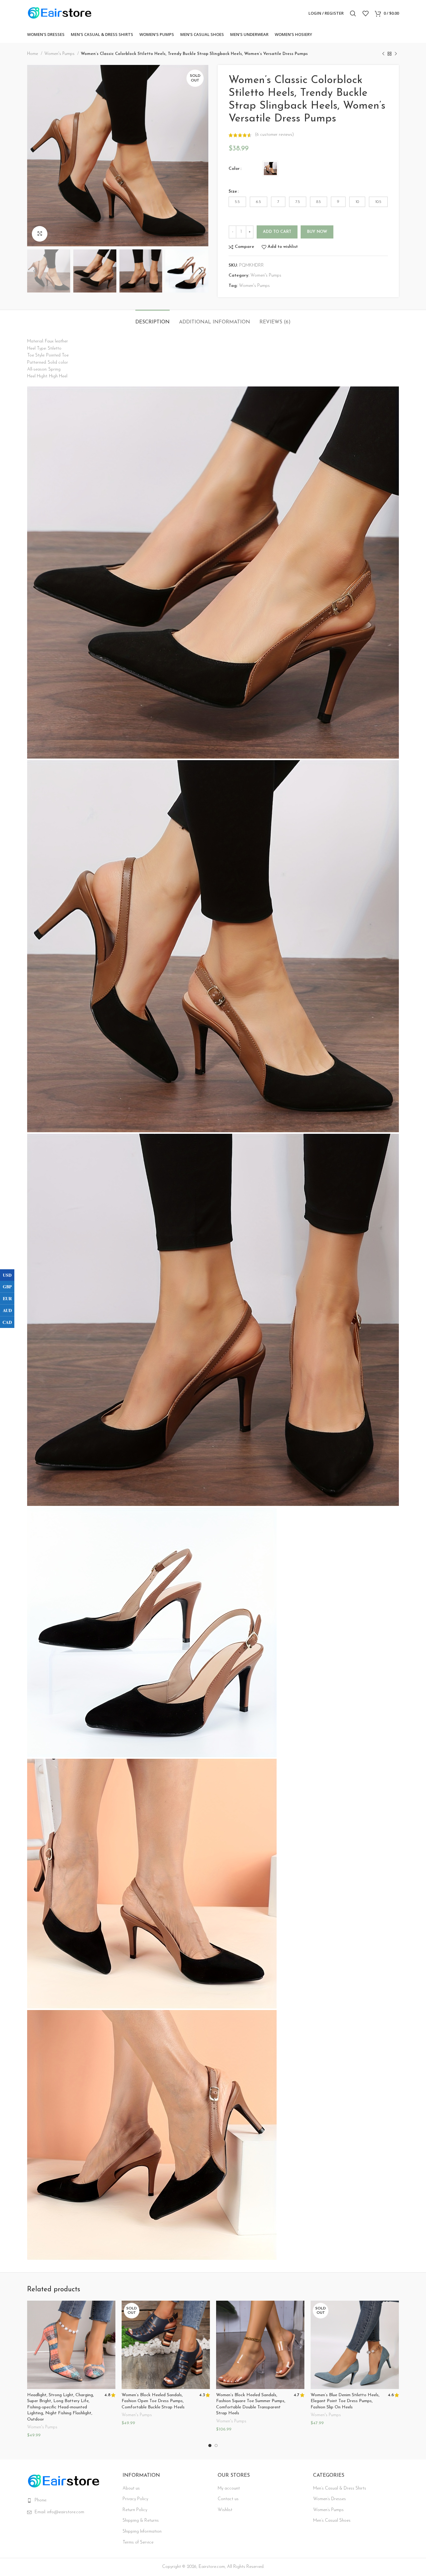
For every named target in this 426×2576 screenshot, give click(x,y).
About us (131, 2488)
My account (229, 2488)
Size (233, 192)
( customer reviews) (274, 135)
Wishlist (225, 2510)
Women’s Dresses (329, 2499)
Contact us (228, 2499)
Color (234, 169)
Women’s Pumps (328, 2510)
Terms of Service (138, 2542)
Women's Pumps (60, 54)
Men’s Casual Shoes (332, 2521)
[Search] (353, 13)
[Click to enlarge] (40, 234)
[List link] (70, 2500)
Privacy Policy (135, 2499)
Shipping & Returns (141, 2521)
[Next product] (396, 54)
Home (33, 54)
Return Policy (135, 2510)
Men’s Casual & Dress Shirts (340, 2488)
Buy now (317, 232)
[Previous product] (383, 54)
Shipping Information (142, 2532)
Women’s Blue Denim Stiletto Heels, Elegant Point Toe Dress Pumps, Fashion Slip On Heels (345, 2401)
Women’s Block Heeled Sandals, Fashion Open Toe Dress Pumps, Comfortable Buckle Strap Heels (153, 2401)
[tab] (152, 319)
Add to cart (277, 232)
